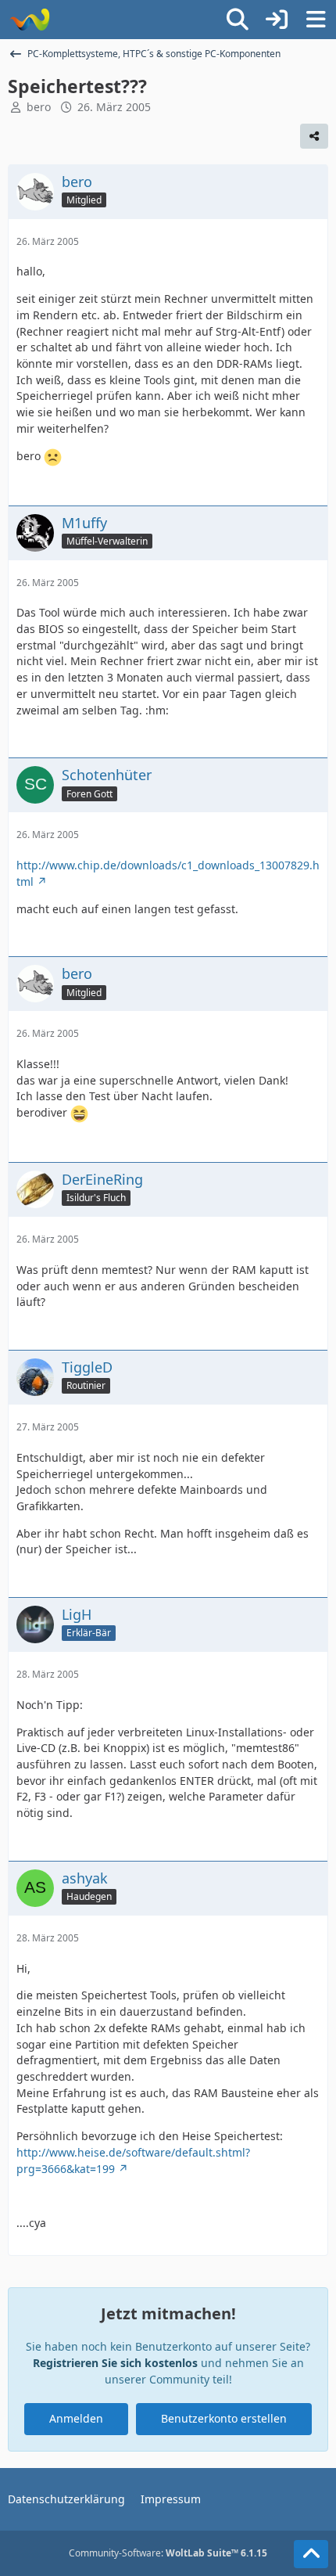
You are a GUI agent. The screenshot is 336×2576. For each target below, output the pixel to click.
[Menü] (316, 20)
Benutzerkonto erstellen (224, 2418)
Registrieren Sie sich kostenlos (115, 2363)
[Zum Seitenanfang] (311, 2554)
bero (39, 107)
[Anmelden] (277, 20)
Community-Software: (168, 2553)
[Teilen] (314, 136)
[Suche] (238, 20)
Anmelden (76, 2418)
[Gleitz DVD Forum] (29, 20)
